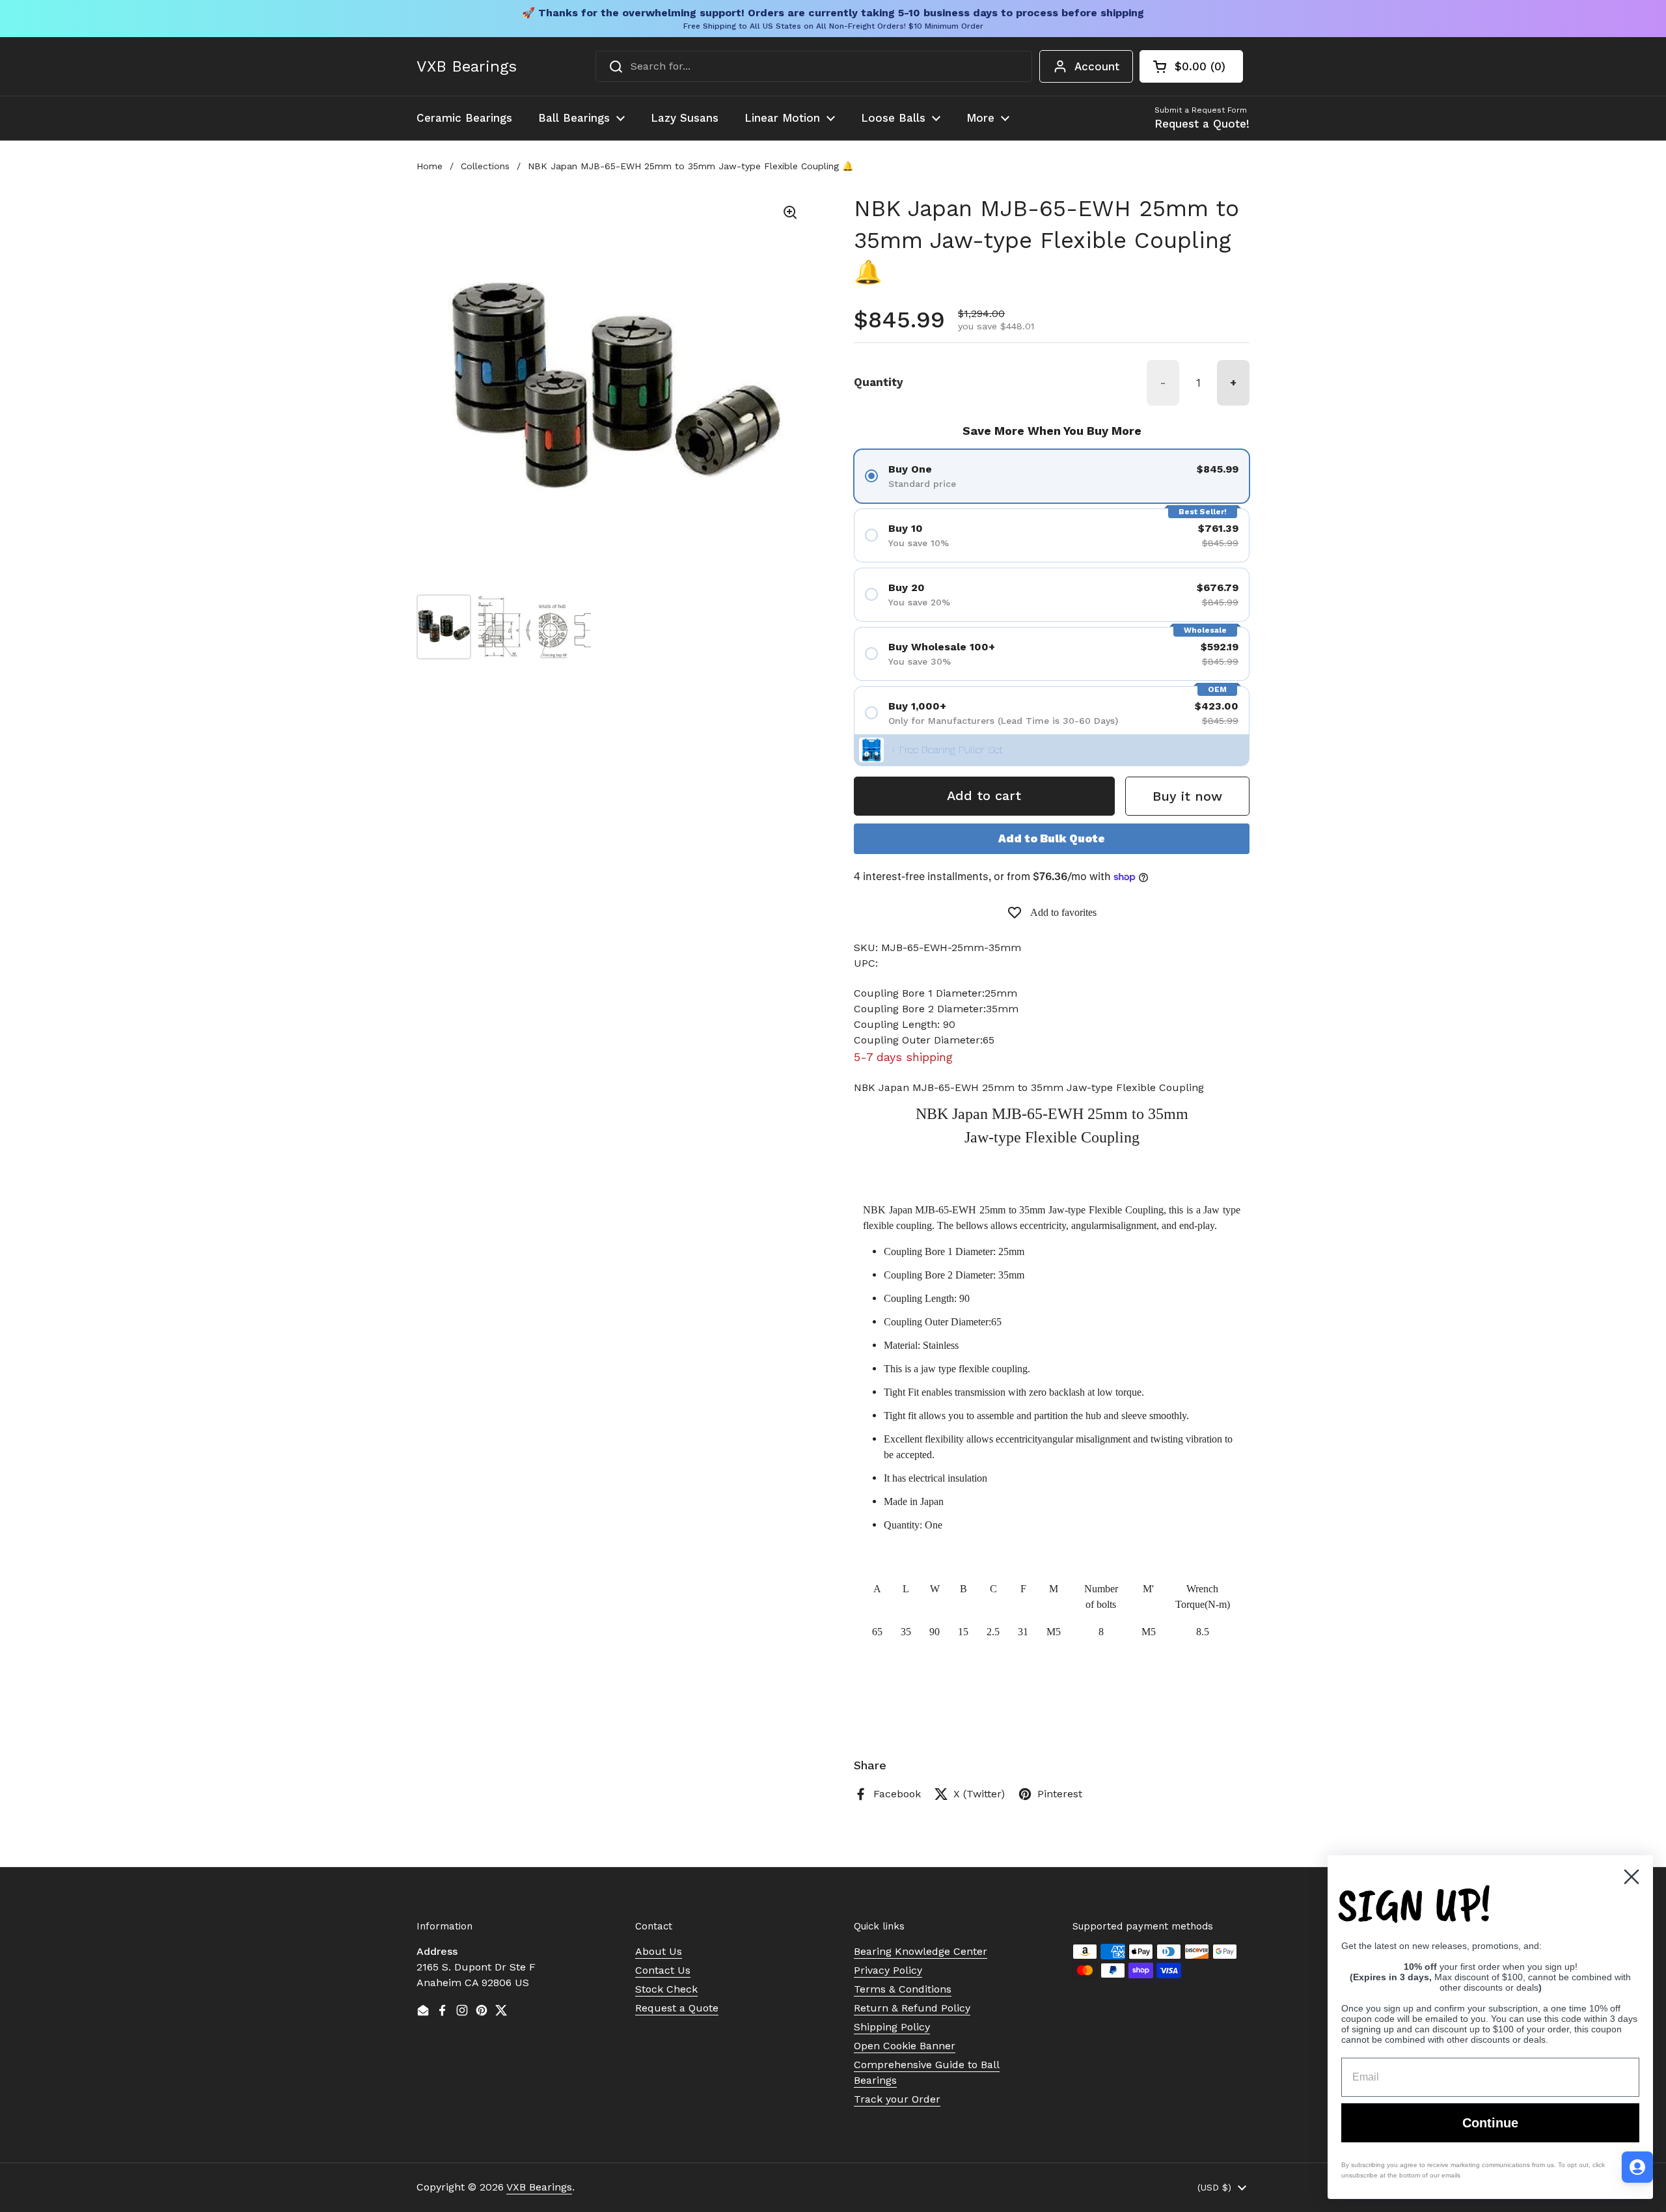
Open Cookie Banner (905, 2046)
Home (430, 166)
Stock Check (666, 1989)
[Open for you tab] (1637, 2167)
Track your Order (897, 2099)
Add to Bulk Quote (1052, 838)
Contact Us (663, 1970)
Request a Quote (677, 2008)
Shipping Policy (892, 2027)
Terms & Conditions (903, 1989)
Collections (485, 166)
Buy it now (1187, 796)
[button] (1191, 66)
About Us (659, 1951)
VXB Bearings (467, 66)
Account (1097, 66)
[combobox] (814, 66)
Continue (1490, 2123)
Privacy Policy (888, 1970)
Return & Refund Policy (912, 2008)
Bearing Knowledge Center (921, 1951)
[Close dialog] (1632, 1877)
